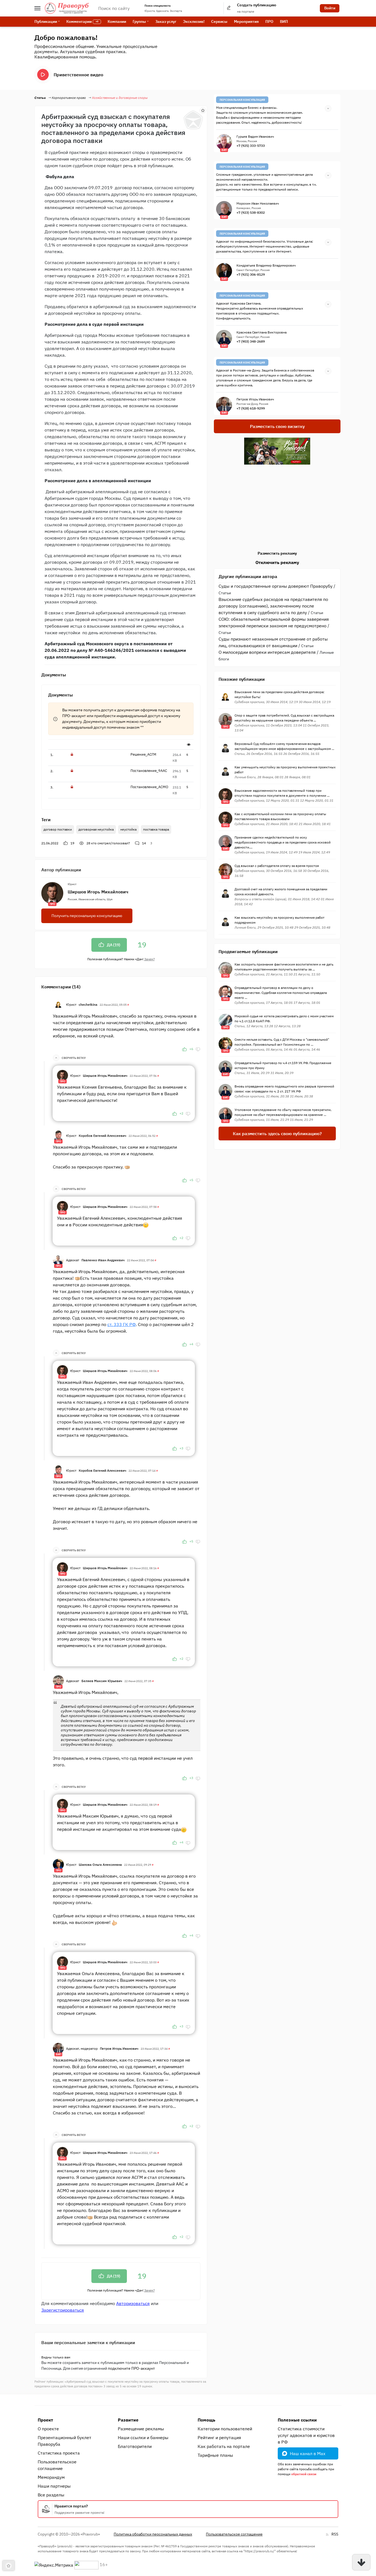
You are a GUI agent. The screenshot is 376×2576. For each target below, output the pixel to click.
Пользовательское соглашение (57, 2465)
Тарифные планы (215, 2455)
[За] (184, 1049)
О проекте (48, 2429)
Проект (45, 2420)
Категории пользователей (225, 2429)
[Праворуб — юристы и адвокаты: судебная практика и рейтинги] (67, 8)
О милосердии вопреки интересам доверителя (267, 652)
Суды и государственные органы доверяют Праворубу (276, 586)
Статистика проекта (59, 2453)
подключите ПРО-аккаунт (131, 2368)
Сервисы (219, 21)
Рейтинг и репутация (219, 2437)
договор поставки (58, 829)
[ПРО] (62, 1075)
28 (108, 843)
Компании (117, 21)
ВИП (284, 21)
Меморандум (51, 2477)
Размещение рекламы (141, 2429)
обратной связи (304, 2474)
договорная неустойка (96, 829)
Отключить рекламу (277, 562)
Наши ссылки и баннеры (143, 2437)
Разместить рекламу (277, 553)
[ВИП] (58, 2048)
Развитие (128, 2420)
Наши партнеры (54, 2486)
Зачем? (149, 959)
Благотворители (135, 2446)
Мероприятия (246, 21)
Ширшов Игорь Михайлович (98, 892)
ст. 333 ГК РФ (122, 1324)
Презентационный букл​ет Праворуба (65, 2441)
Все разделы (51, 2495)
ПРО (269, 21)
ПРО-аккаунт (74, 716)
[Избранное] (203, 110)
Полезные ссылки (297, 2420)
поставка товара (156, 829)
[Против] (198, 1049)
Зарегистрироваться (63, 2310)
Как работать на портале (224, 2446)
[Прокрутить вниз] (361, 2562)
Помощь (206, 2420)
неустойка (128, 829)
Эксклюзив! (194, 21)
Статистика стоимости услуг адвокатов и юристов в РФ (306, 2435)
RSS (335, 2534)
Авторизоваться (133, 2303)
